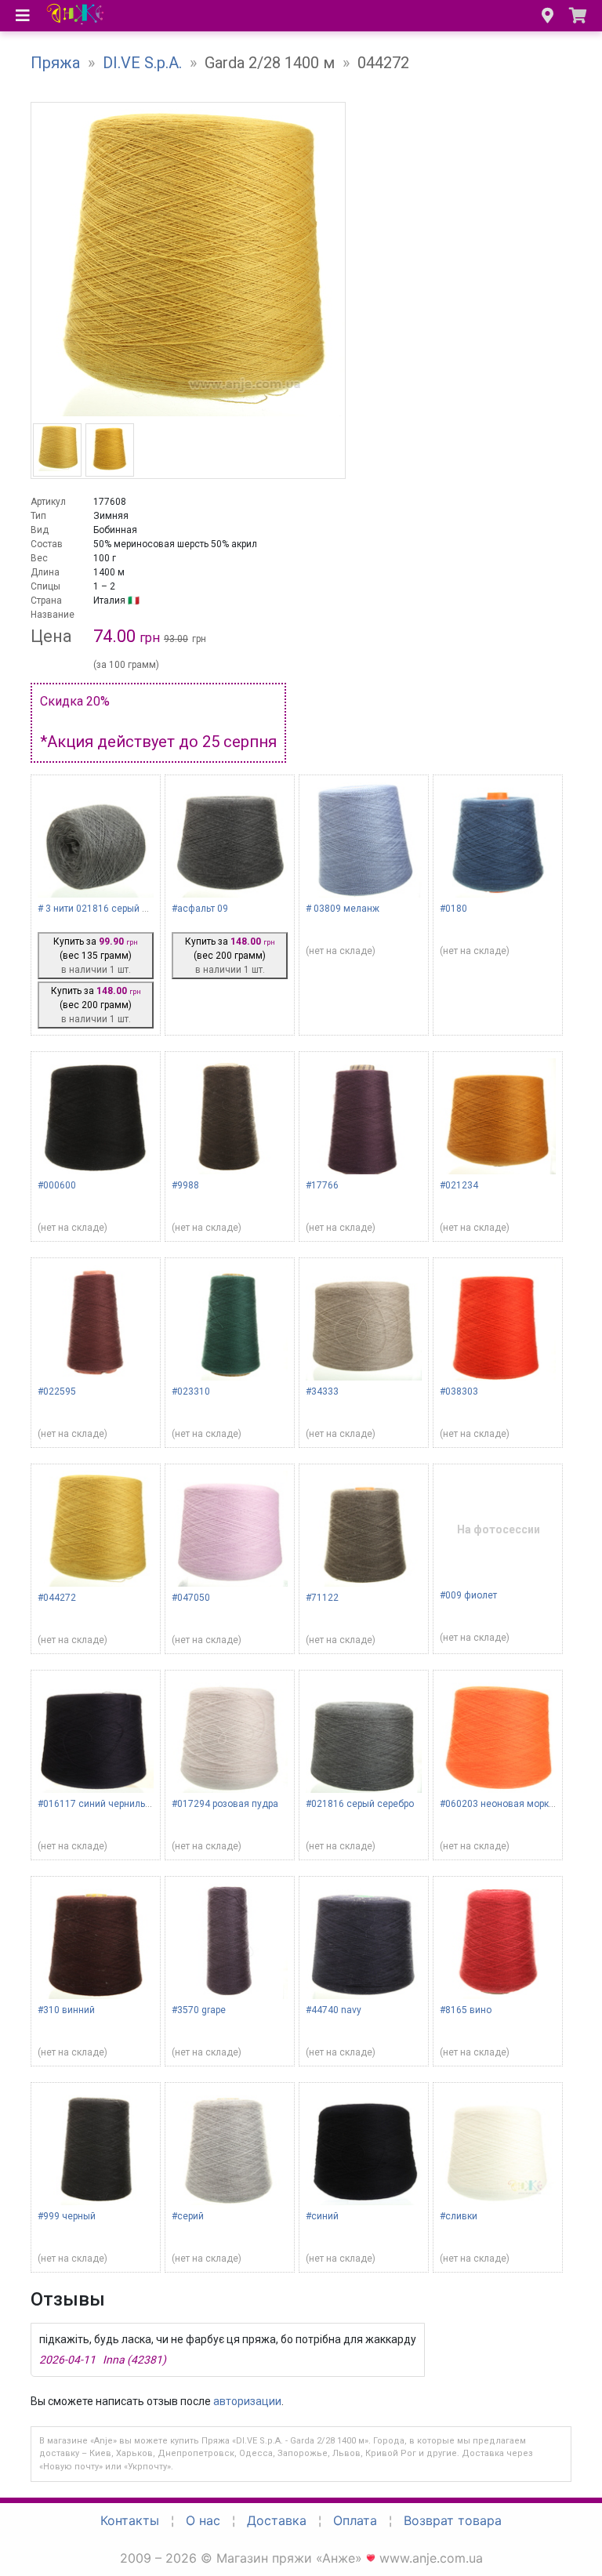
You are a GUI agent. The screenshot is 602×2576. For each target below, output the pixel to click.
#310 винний (66, 2010)
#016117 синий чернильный (100, 1804)
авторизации (247, 2401)
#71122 (322, 1598)
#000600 (57, 1185)
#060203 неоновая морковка (505, 1804)
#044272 (57, 1598)
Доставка (277, 2520)
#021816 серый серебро (360, 1804)
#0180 (453, 909)
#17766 (322, 1185)
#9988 (185, 1185)
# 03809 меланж (343, 909)
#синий (322, 2216)
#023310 (191, 1391)
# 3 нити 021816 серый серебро (108, 909)
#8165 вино (466, 2010)
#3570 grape (199, 2010)
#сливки (459, 2216)
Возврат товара (453, 2520)
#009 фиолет (468, 1595)
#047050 (191, 1598)
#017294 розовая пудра (225, 1804)
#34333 (322, 1391)
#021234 (459, 1185)
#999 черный (67, 2216)
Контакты (130, 2520)
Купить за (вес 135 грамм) (96, 956)
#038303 (459, 1391)
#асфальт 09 (200, 909)
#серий (188, 2216)
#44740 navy (334, 2010)
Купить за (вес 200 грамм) (96, 1005)
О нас (203, 2520)
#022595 (57, 1391)
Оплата (355, 2520)
